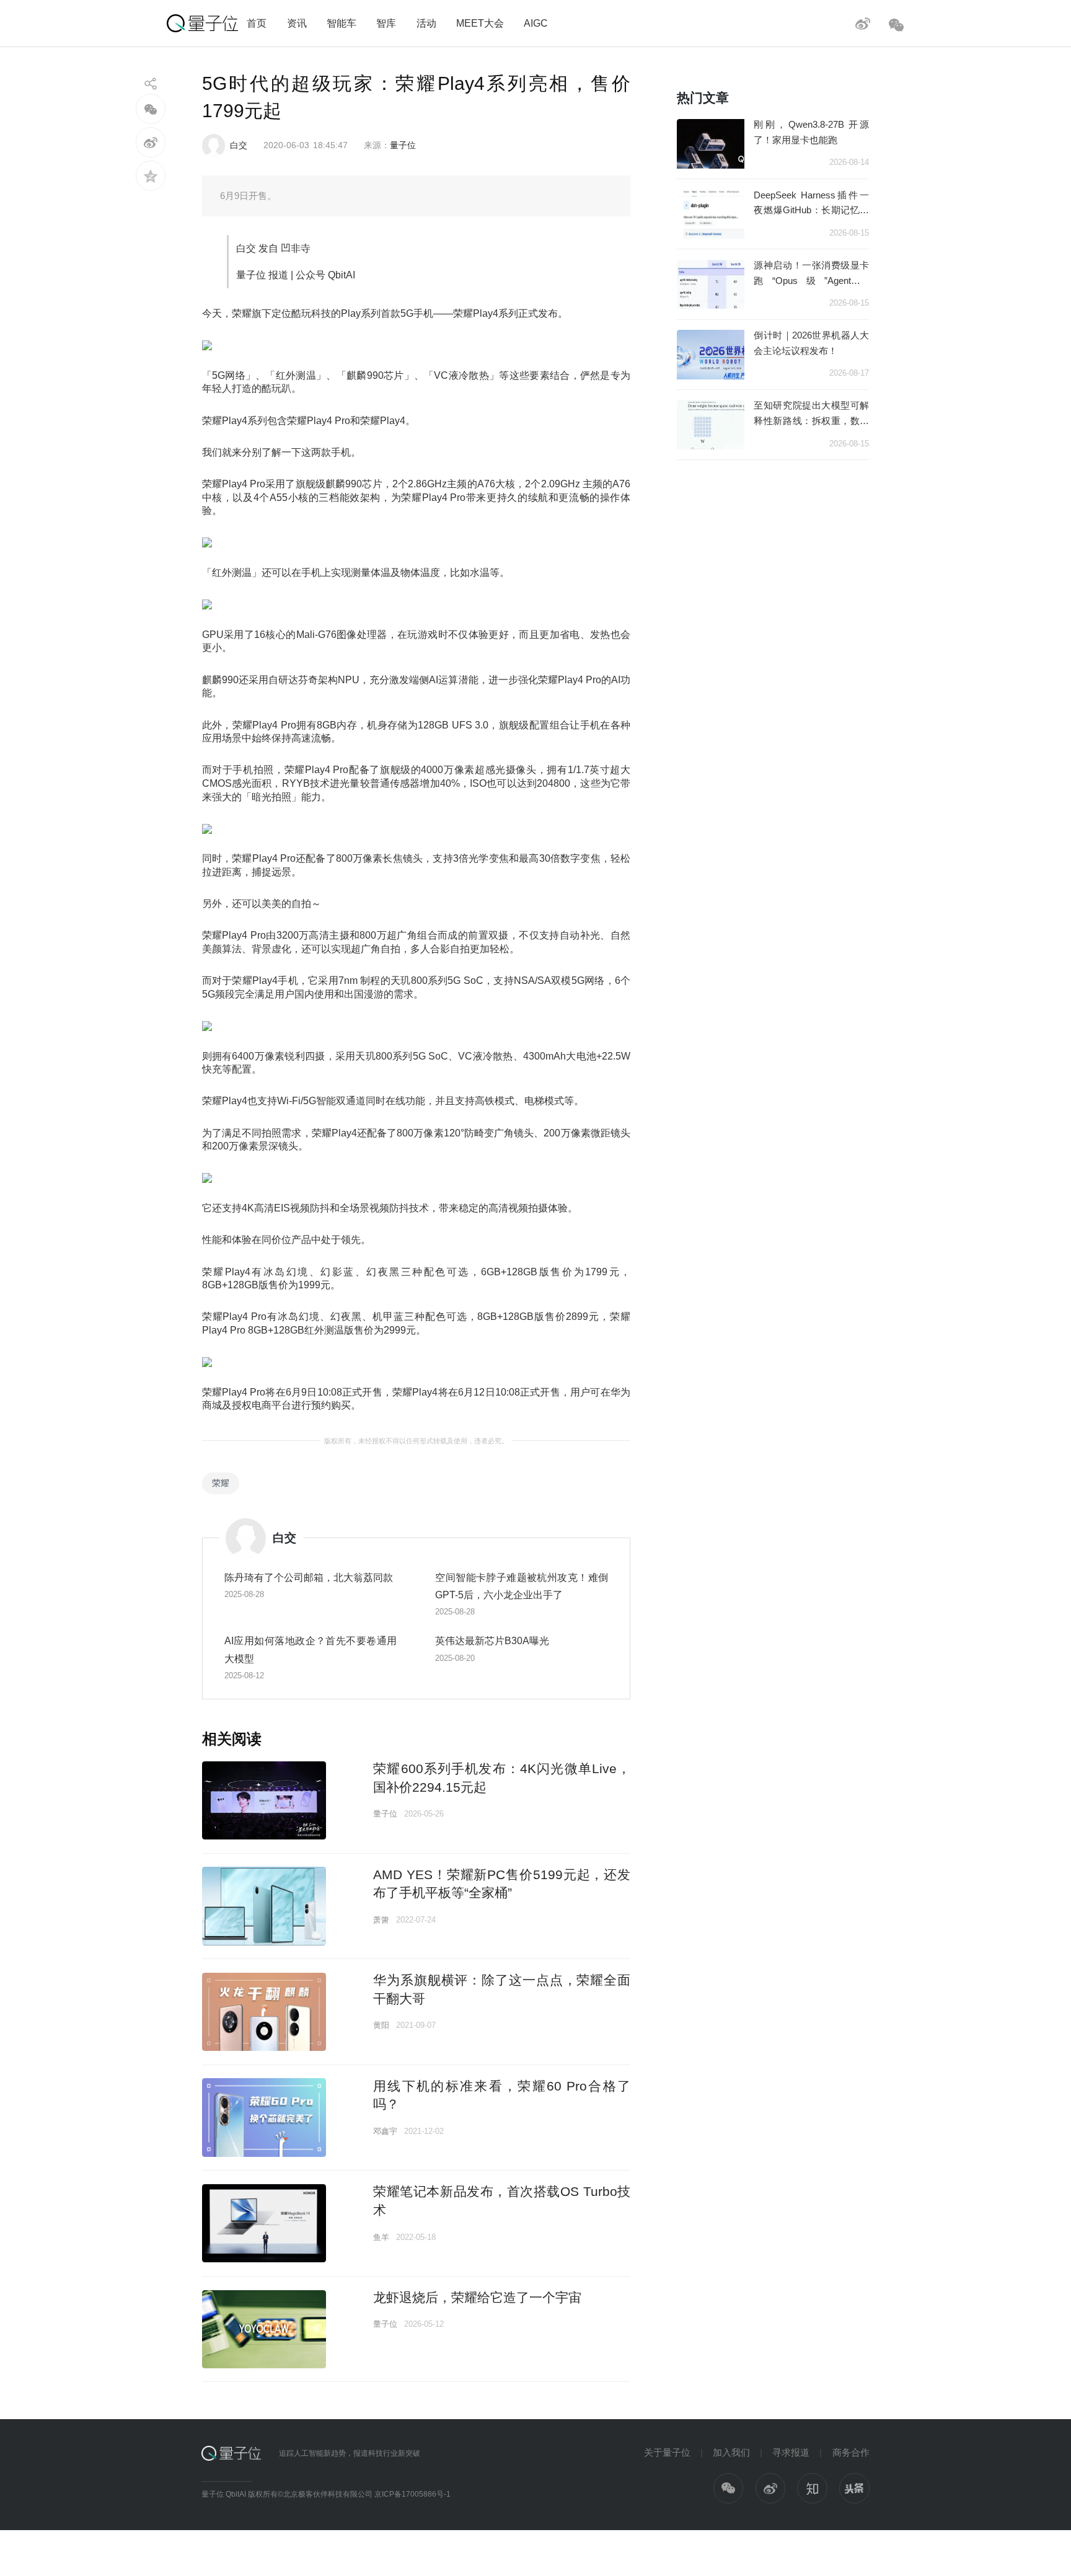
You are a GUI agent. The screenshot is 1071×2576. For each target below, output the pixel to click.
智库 (386, 23)
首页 (257, 23)
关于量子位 (667, 2452)
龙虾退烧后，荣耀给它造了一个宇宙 (477, 2297)
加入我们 (731, 2452)
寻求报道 (791, 2452)
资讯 (297, 23)
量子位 (403, 145)
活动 (426, 23)
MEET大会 (480, 23)
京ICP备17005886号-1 (412, 2494)
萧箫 (381, 1920)
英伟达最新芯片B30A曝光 (492, 1640)
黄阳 (381, 2025)
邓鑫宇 (385, 2131)
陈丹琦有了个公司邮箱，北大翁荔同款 (309, 1577)
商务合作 (851, 2452)
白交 (239, 145)
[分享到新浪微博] (151, 142)
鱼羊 (381, 2237)
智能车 (342, 23)
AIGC (536, 23)
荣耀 (221, 1483)
